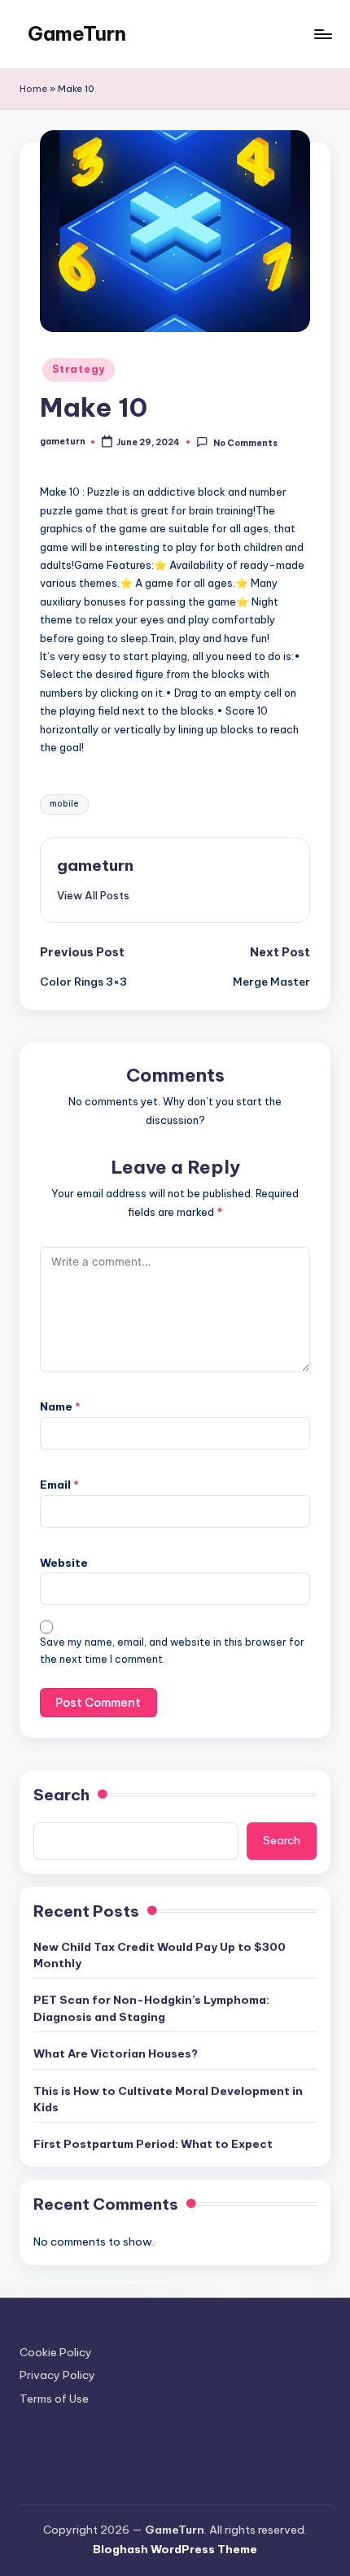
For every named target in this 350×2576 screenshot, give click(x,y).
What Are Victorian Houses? (116, 2053)
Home (33, 89)
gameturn (95, 865)
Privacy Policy (57, 2375)
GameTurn (77, 33)
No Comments (245, 442)
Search (61, 1795)
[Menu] (322, 34)
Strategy (79, 369)
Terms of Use (54, 2399)
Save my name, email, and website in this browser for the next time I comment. (172, 1651)
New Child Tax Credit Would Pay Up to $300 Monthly (160, 1955)
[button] (93, 895)
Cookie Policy (56, 2352)
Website (64, 1563)
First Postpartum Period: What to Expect (153, 2144)
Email (59, 1485)
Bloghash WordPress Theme (175, 2549)
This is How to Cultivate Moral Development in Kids (168, 2099)
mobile (64, 804)
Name (60, 1406)
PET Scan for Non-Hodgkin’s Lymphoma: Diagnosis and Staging (151, 2008)
